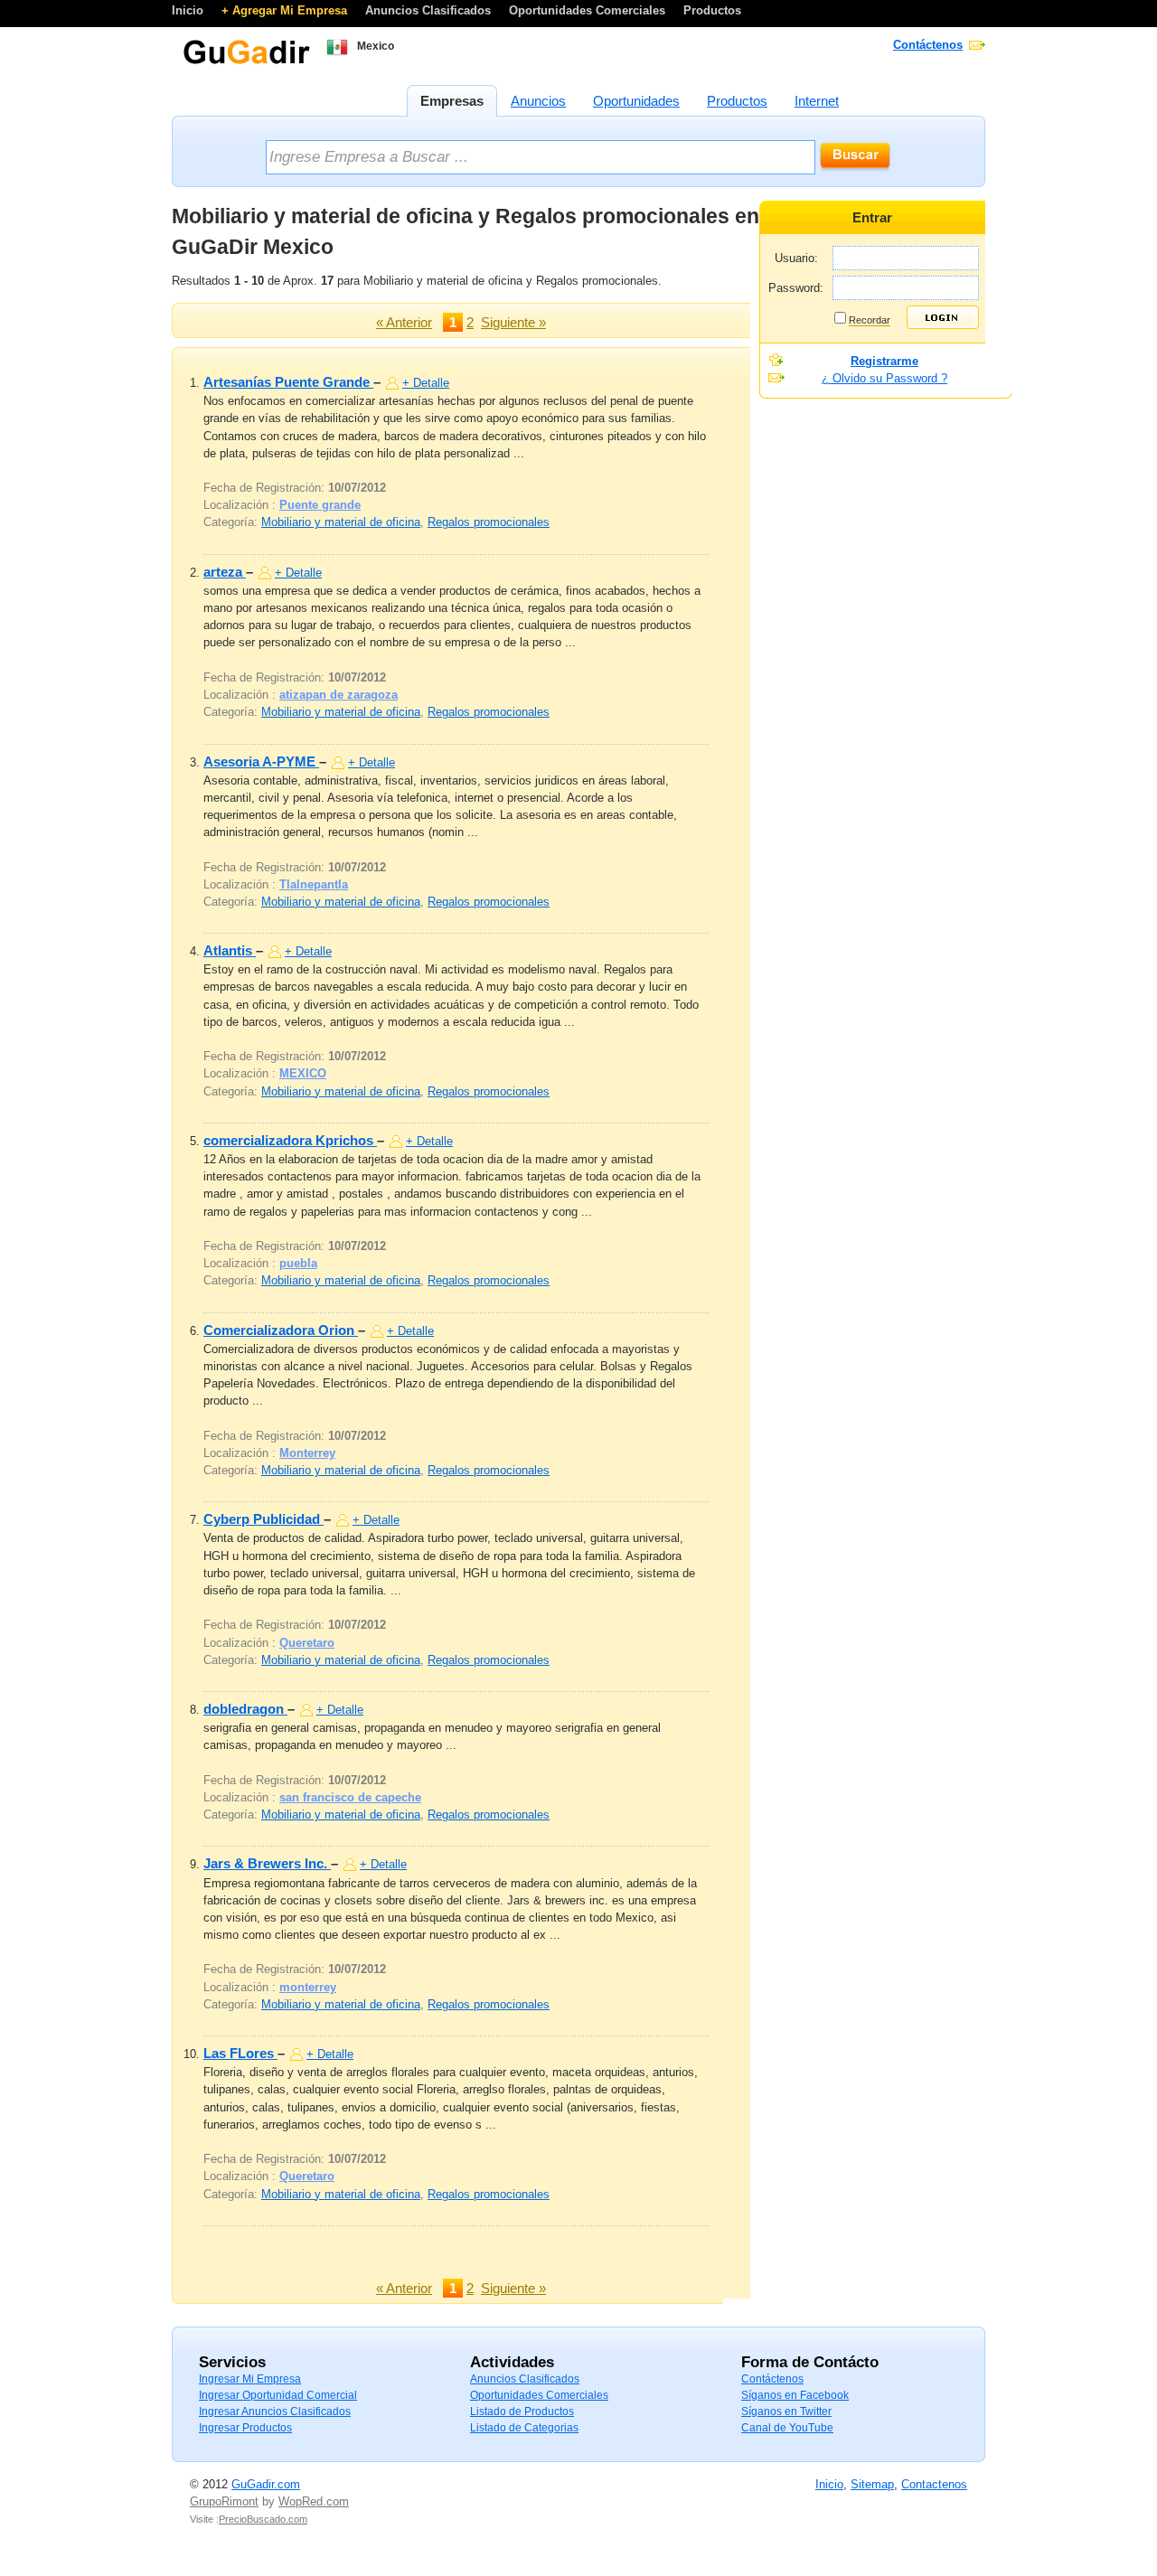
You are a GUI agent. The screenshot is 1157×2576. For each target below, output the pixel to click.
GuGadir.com (266, 2484)
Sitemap (872, 2484)
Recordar (870, 320)
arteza (225, 572)
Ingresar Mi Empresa (250, 2379)
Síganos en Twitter (786, 2411)
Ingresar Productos (245, 2428)
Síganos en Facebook (795, 2395)
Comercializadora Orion (281, 1330)
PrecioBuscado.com (263, 2519)
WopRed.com (314, 2501)
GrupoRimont (224, 2501)
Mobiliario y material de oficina (341, 522)
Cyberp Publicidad (263, 1519)
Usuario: (796, 258)
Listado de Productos (522, 2411)
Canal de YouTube (787, 2428)
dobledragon (245, 1709)
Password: (796, 288)
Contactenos (934, 2484)
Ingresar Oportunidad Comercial (278, 2395)
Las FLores (240, 2053)
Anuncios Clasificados (430, 10)
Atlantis (230, 950)
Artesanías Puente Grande (288, 382)
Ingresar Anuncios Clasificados (275, 2411)
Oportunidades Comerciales (589, 10)
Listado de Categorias (524, 2428)
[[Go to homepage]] (246, 62)
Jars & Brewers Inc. (267, 1863)
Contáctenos (928, 45)
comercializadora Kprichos (290, 1140)
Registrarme (884, 361)
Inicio (189, 10)
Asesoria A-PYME (261, 762)
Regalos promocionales (489, 522)
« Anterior (404, 322)
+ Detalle (426, 383)
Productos (712, 10)
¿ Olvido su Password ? (884, 378)
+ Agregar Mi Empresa (286, 10)
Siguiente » (513, 322)
